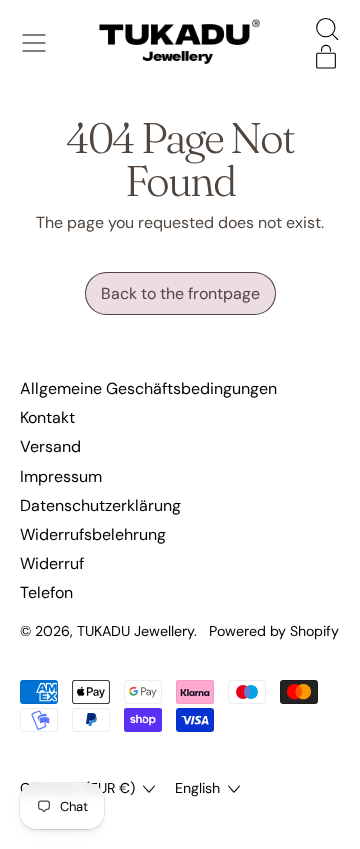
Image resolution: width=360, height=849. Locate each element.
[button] (326, 29)
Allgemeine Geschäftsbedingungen (148, 388)
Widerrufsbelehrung (93, 534)
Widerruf (52, 563)
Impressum (61, 476)
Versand (50, 446)
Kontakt (47, 417)
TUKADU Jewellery (135, 631)
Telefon (46, 592)
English (197, 788)
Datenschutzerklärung (100, 505)
